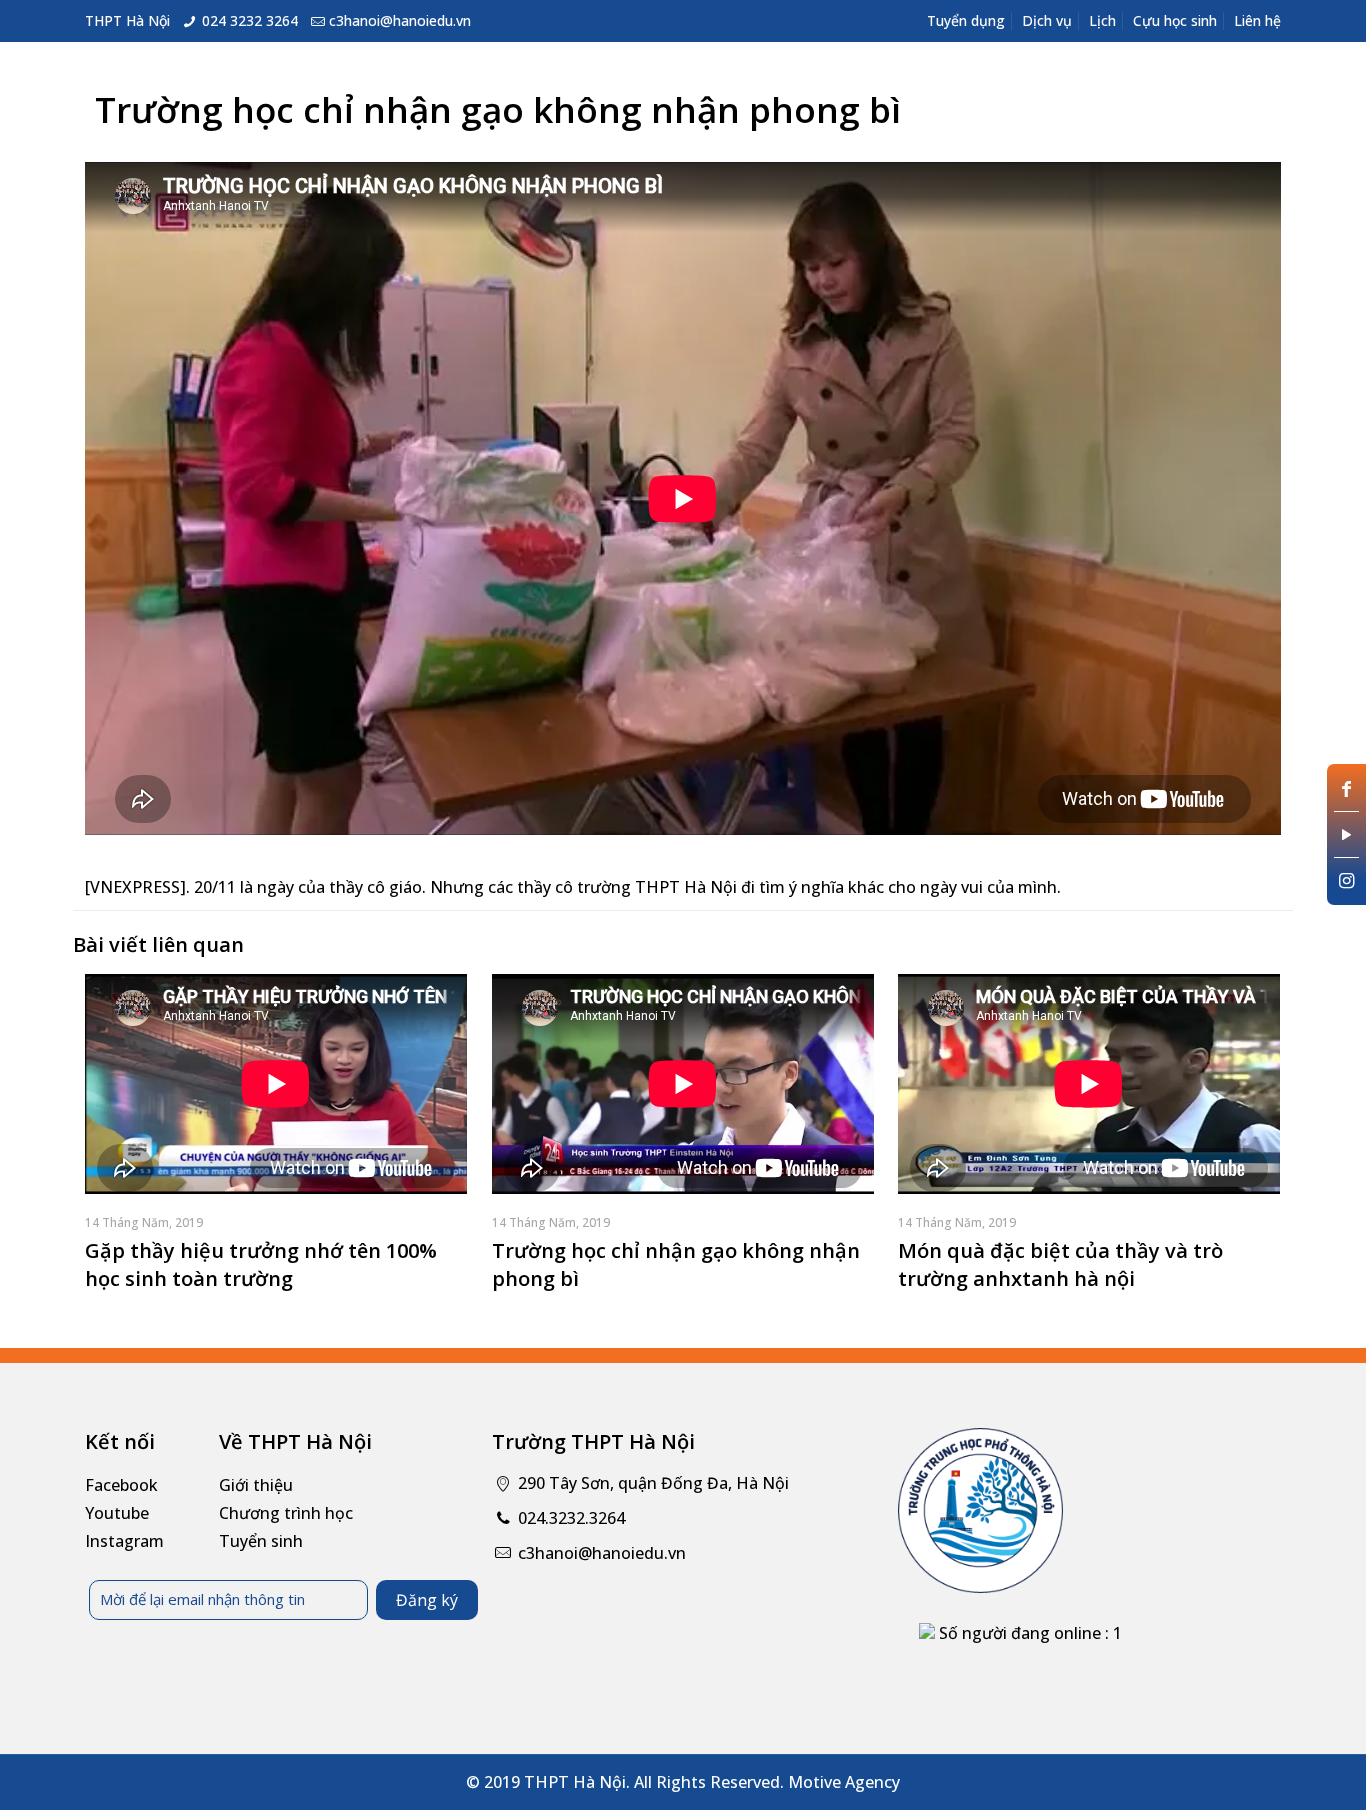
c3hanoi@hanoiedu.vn (400, 20)
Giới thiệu (256, 1485)
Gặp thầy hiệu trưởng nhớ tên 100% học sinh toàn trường (261, 1264)
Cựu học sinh (1175, 20)
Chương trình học (286, 1513)
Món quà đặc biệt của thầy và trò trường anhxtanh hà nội (1060, 1264)
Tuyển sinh (261, 1541)
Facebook (121, 1485)
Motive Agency (844, 1782)
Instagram (124, 1541)
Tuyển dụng (966, 20)
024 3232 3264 (250, 20)
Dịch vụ (1047, 20)
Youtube (117, 1513)
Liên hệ (1257, 20)
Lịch (1102, 20)
